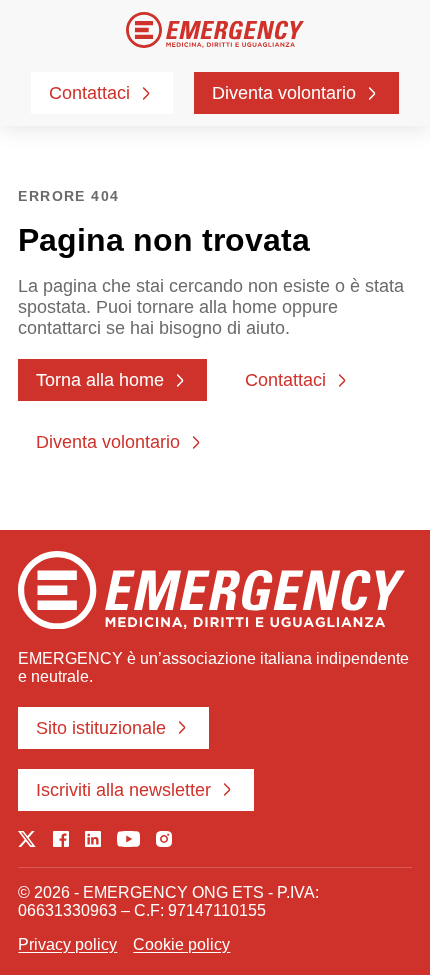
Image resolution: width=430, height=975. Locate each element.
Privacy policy (67, 944)
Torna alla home (100, 380)
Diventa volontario (284, 93)
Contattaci (89, 93)
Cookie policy (181, 944)
